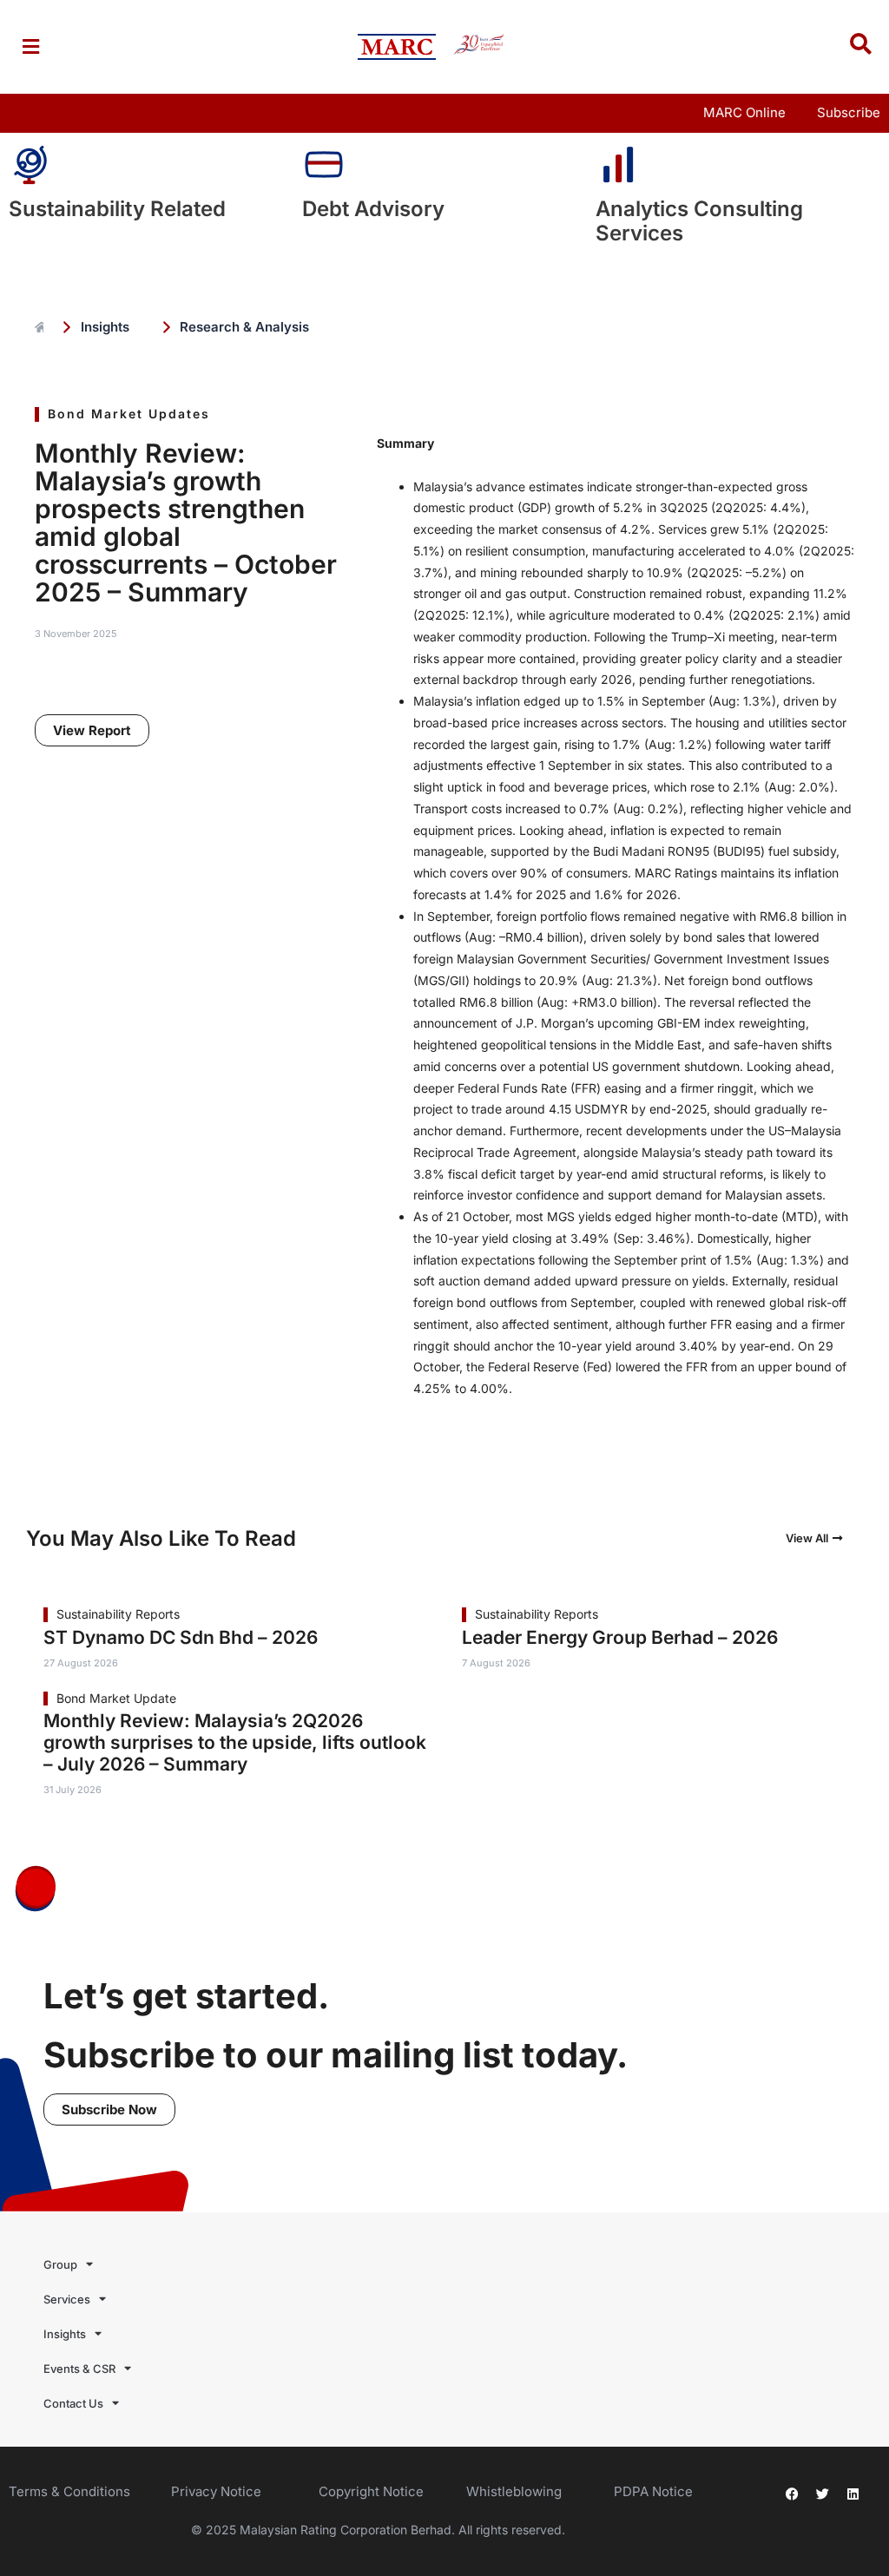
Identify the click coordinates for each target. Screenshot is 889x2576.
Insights (65, 2334)
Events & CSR (79, 2369)
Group (60, 2264)
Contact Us (73, 2403)
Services (67, 2299)
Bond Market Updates (129, 414)
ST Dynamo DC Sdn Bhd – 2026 (181, 1637)
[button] (30, 46)
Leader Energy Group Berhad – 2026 (620, 1637)
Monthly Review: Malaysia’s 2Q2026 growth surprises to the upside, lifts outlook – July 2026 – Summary (235, 1742)
